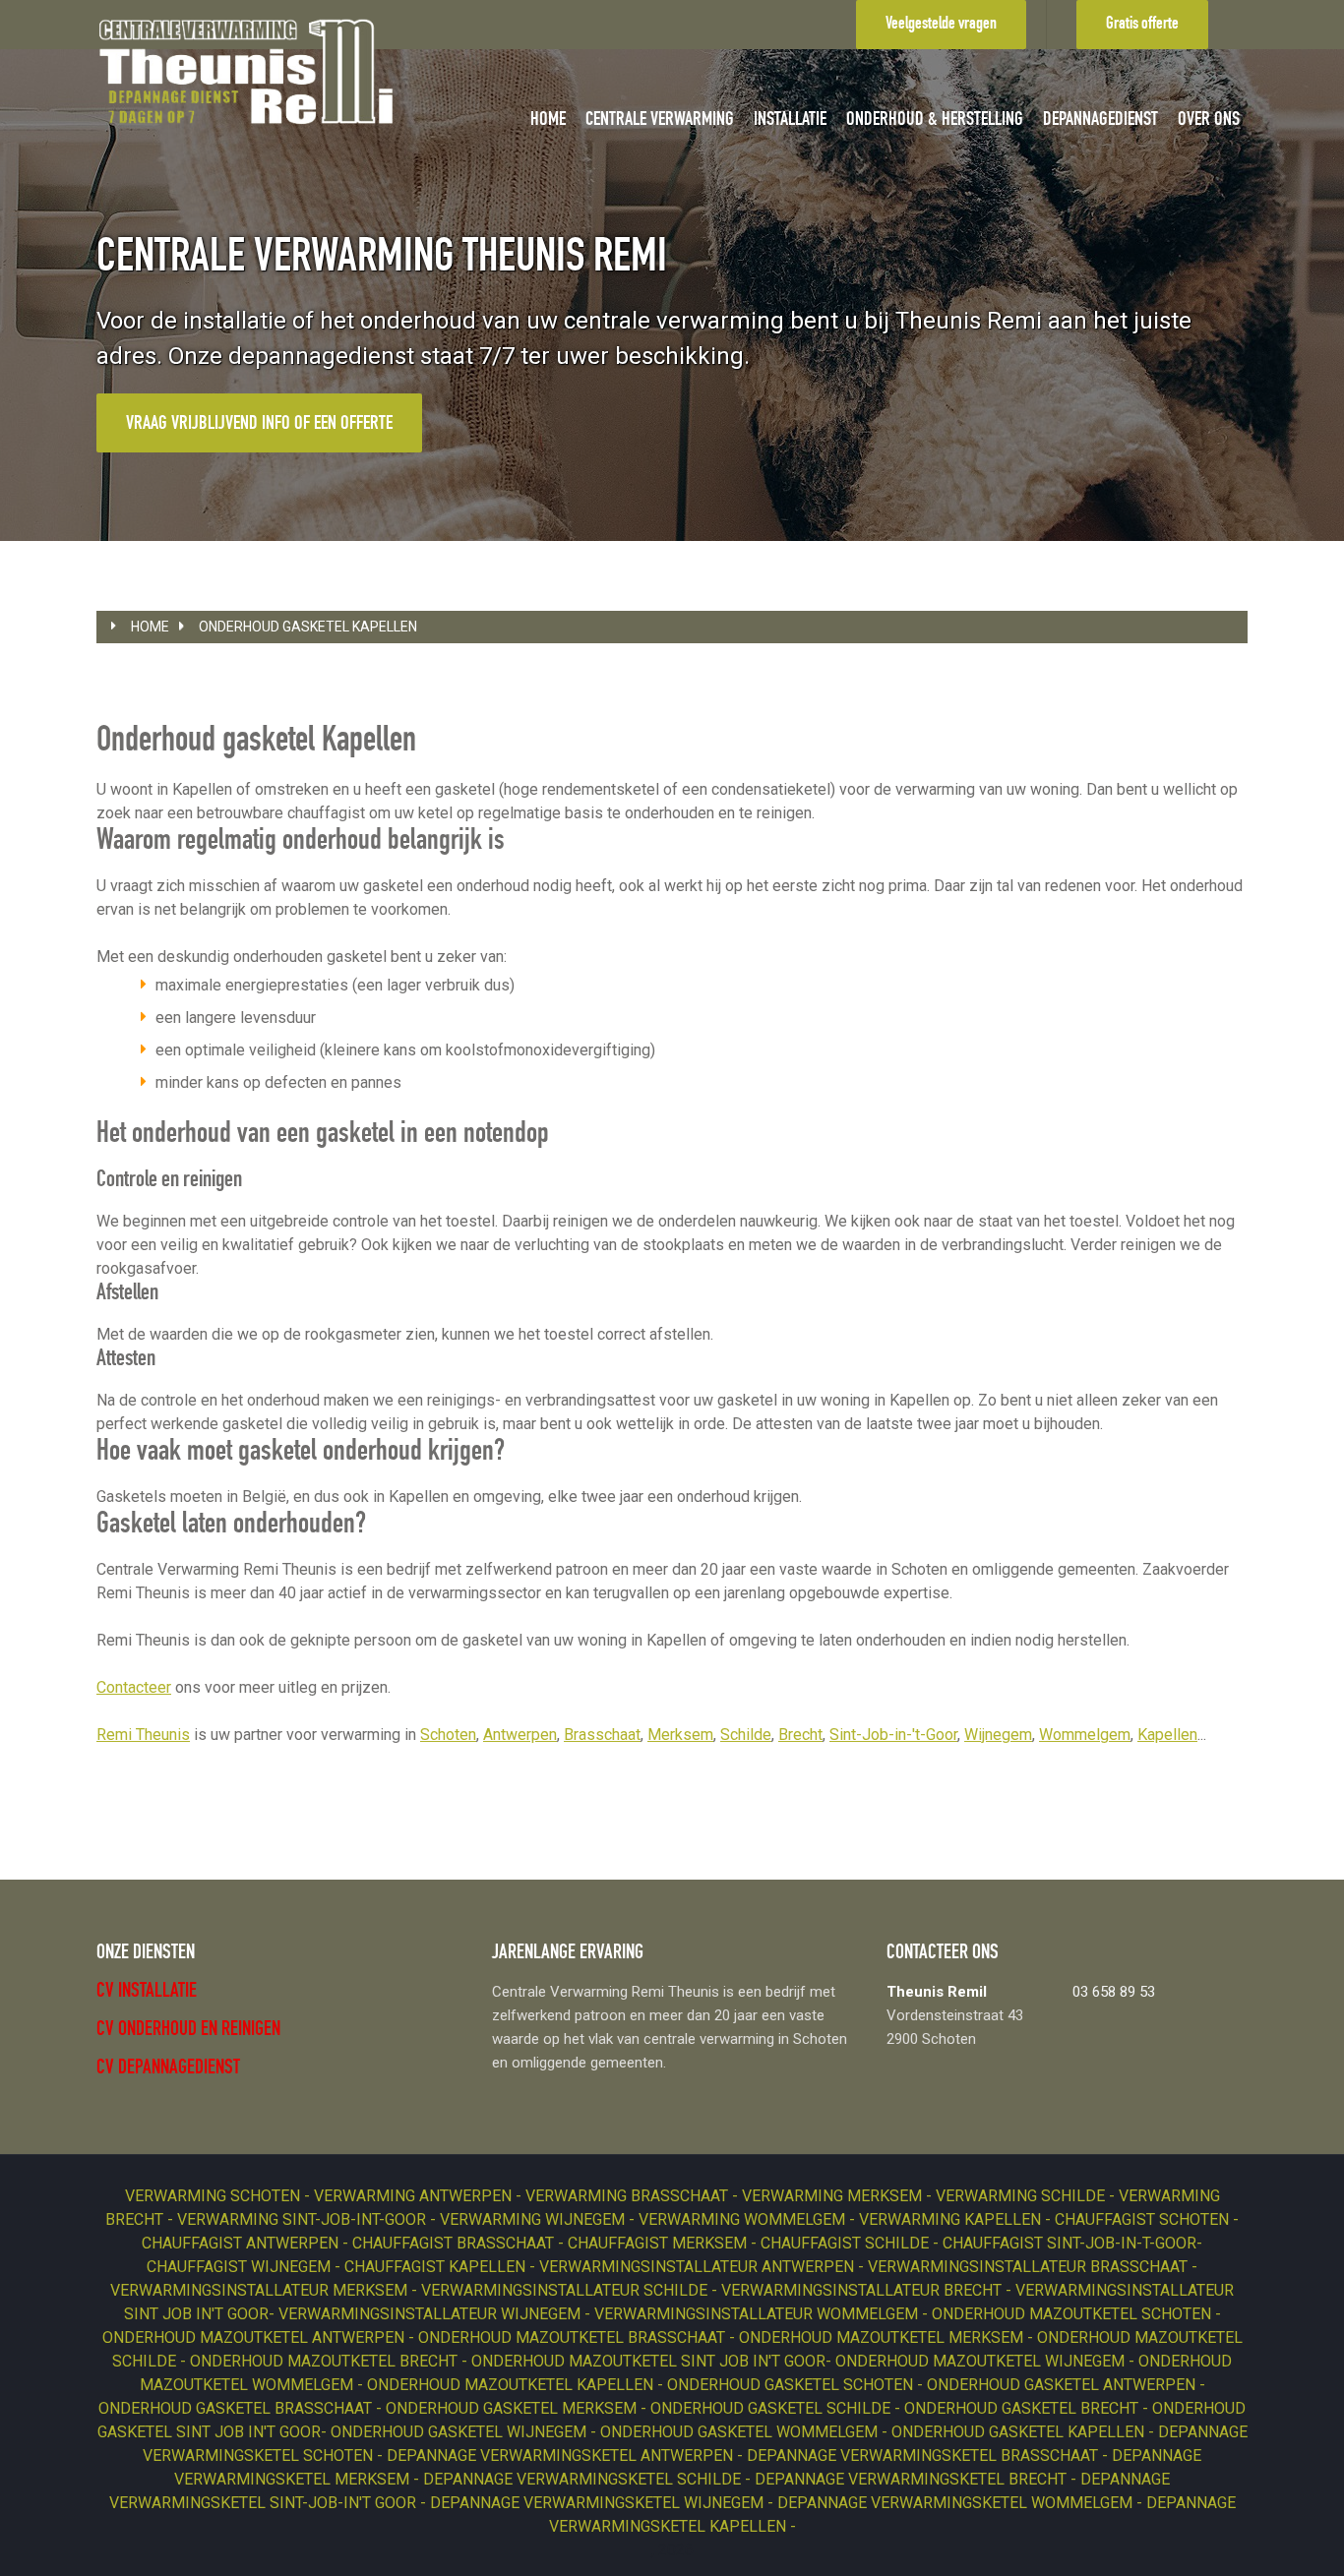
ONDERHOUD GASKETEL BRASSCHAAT (237, 2408)
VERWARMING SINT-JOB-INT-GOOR (304, 2219)
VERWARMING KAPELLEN (952, 2219)
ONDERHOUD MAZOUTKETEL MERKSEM (883, 2337)
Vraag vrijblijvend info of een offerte (259, 425)
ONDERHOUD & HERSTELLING (935, 121)
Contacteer (134, 1687)
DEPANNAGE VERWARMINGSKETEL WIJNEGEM (599, 2503)
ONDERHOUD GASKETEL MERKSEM (513, 2408)
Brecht (800, 1735)
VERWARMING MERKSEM (834, 2196)
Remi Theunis (143, 1735)
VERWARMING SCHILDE (1022, 2196)
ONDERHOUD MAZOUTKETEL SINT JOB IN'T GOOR (648, 2361)
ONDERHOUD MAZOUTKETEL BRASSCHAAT (574, 2337)
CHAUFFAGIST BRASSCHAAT (455, 2243)
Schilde (746, 1735)
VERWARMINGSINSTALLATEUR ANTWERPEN (699, 2267)
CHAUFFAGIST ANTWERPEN (242, 2243)
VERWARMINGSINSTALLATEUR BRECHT (863, 2290)
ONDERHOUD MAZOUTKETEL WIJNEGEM (982, 2361)
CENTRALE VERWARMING (660, 121)
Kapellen (1167, 1735)
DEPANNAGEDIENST (1100, 121)
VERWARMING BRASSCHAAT (629, 2196)
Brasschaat (602, 1735)
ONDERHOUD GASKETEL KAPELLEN (308, 627)
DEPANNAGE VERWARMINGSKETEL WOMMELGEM (957, 2503)
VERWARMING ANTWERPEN (415, 2196)
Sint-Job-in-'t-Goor (893, 1735)
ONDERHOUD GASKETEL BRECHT (1023, 2408)
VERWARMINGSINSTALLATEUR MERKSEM (261, 2290)
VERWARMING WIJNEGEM (534, 2219)
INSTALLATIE (790, 121)
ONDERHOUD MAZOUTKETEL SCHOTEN (1073, 2314)
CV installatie (147, 1992)
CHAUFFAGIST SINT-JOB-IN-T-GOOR (1069, 2243)
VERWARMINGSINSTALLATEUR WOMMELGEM (758, 2314)
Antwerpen (520, 1735)
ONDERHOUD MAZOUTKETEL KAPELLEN (512, 2385)
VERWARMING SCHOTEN (214, 2196)
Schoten (448, 1735)
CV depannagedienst (168, 2069)
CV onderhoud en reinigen (188, 2031)
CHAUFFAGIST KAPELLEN (437, 2267)
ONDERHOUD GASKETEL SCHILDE (772, 2408)
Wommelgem (1085, 1735)
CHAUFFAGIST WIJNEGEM (241, 2267)
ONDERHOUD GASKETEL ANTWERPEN (1063, 2385)
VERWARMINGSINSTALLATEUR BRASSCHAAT (1030, 2267)
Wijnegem (998, 1735)
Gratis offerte (1142, 25)
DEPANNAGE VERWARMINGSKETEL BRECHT (913, 2479)
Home (150, 627)
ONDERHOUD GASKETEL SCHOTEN (792, 2385)
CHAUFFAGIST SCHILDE (847, 2243)
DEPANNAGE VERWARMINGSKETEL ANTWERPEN (562, 2456)
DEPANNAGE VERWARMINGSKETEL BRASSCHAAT (924, 2456)
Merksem (680, 1735)
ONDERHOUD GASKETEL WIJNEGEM (460, 2432)
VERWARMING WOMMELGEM (744, 2219)
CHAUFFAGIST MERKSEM (659, 2243)
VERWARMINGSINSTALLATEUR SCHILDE (566, 2290)
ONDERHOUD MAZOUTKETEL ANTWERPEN (255, 2337)
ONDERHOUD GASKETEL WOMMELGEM (741, 2432)
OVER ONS (1209, 121)
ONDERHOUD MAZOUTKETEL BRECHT (326, 2361)
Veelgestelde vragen (941, 25)
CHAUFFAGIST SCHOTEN (1144, 2219)
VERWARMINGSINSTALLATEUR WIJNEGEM (431, 2314)
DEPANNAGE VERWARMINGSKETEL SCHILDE (584, 2479)
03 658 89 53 (1114, 1992)
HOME (548, 121)
